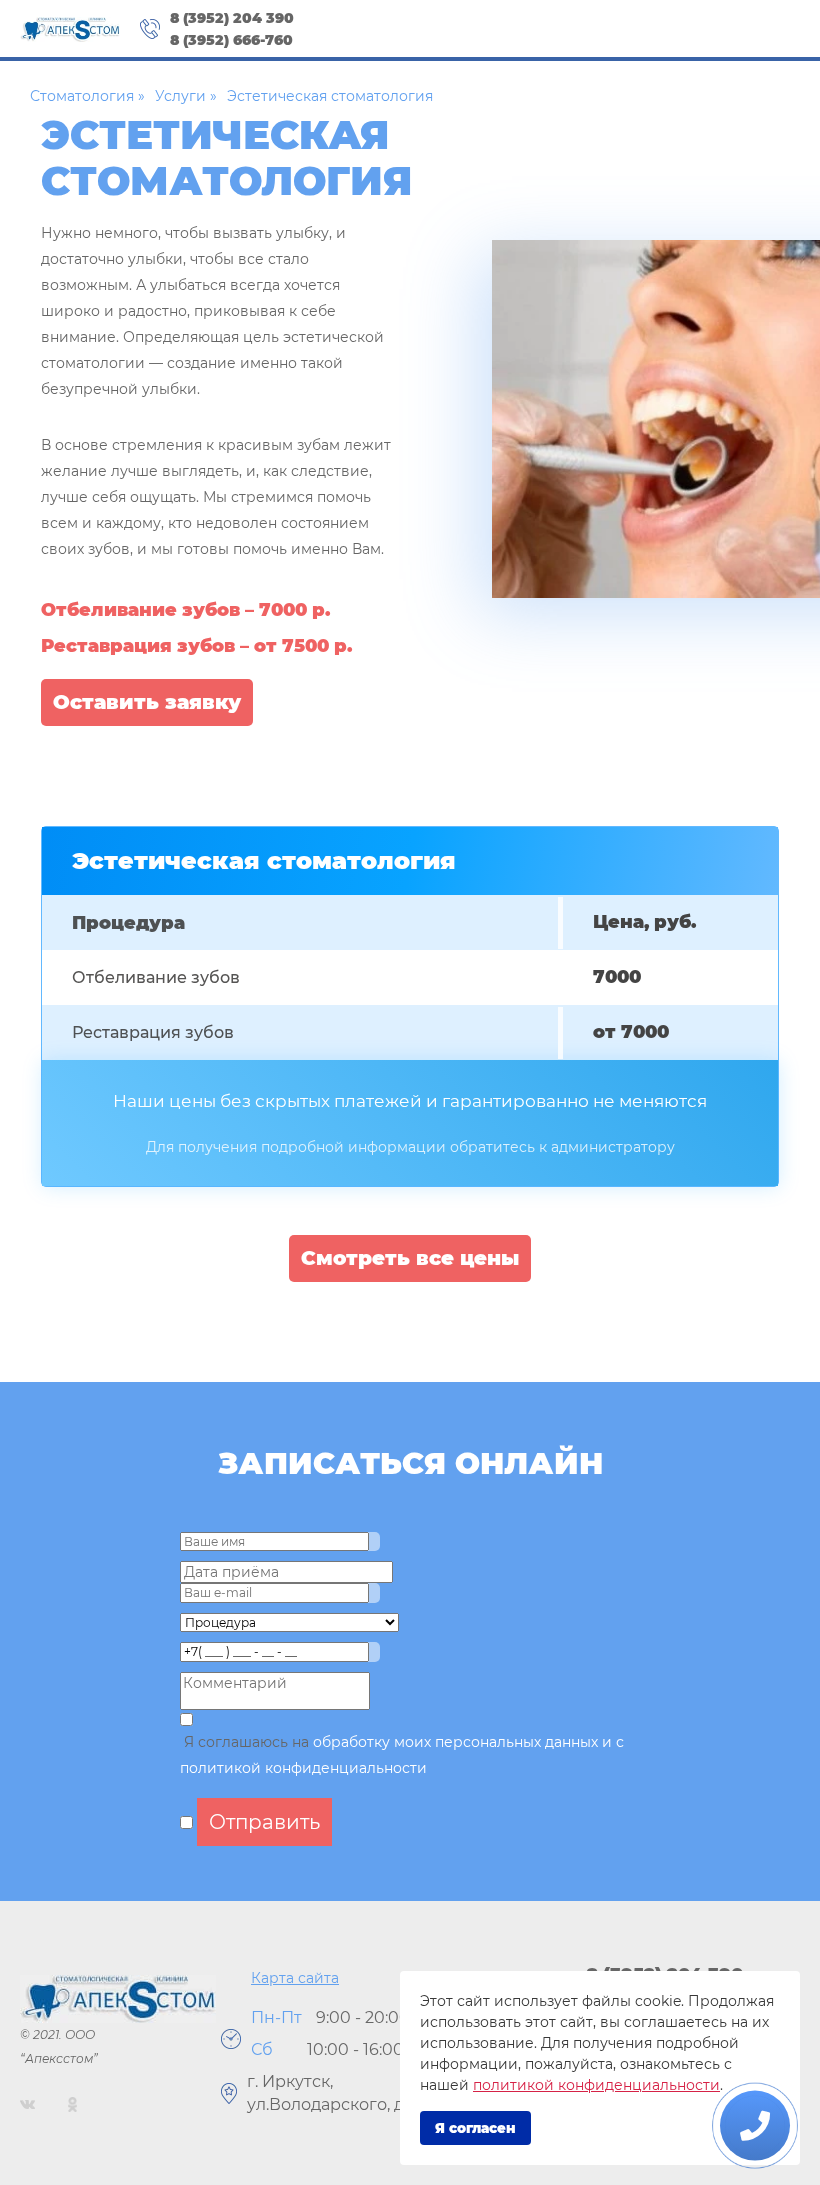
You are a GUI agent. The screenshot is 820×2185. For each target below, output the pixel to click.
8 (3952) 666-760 (231, 40)
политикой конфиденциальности (596, 2085)
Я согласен (475, 2128)
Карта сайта (295, 1978)
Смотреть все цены (410, 1258)
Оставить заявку (147, 702)
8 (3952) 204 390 (232, 18)
